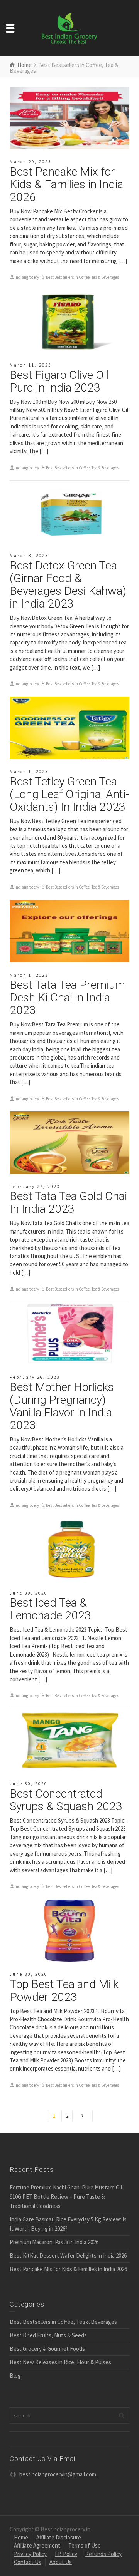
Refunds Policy (103, 2554)
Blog (15, 2376)
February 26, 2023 (35, 1377)
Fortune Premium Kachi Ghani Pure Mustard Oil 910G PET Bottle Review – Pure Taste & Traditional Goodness (66, 2197)
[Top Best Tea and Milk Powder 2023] (69, 1931)
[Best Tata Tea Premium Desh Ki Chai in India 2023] (69, 931)
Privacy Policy (30, 2554)
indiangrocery (27, 277)
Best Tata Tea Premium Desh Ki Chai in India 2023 (67, 997)
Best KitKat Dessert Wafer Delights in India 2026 (68, 2255)
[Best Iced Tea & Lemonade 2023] (69, 1550)
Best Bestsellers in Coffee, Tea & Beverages (82, 277)
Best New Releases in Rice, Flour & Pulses (60, 2362)
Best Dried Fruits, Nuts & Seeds (48, 2335)
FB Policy (66, 2554)
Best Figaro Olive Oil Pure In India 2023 (59, 381)
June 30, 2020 (29, 1593)
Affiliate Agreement (37, 2545)
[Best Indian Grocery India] (69, 28)
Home (21, 2537)
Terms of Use (85, 2545)
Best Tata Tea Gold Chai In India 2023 (68, 1202)
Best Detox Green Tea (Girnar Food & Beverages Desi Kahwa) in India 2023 (68, 584)
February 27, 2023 (35, 1187)
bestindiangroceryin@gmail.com (58, 2474)
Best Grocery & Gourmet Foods (47, 2349)
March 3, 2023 (29, 556)
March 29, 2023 (31, 162)
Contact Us (28, 2562)
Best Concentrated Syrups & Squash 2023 (66, 1800)
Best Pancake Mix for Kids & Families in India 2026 (66, 184)
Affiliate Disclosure (59, 2537)
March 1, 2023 (29, 772)
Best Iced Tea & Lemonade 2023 (50, 1609)
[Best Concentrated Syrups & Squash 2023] (69, 1740)
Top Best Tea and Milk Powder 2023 (64, 1990)
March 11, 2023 (31, 365)
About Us (61, 2562)
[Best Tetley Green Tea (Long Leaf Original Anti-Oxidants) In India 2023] (69, 728)
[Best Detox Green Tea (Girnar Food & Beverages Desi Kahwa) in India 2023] (69, 512)
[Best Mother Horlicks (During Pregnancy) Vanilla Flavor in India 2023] (69, 1334)
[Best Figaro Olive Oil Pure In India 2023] (69, 321)
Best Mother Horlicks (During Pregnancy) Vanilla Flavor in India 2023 (62, 1406)
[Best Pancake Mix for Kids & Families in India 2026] (69, 118)
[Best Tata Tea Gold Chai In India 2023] (69, 1143)
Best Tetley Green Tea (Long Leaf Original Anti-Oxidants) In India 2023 (69, 794)
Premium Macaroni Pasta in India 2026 (54, 2242)
